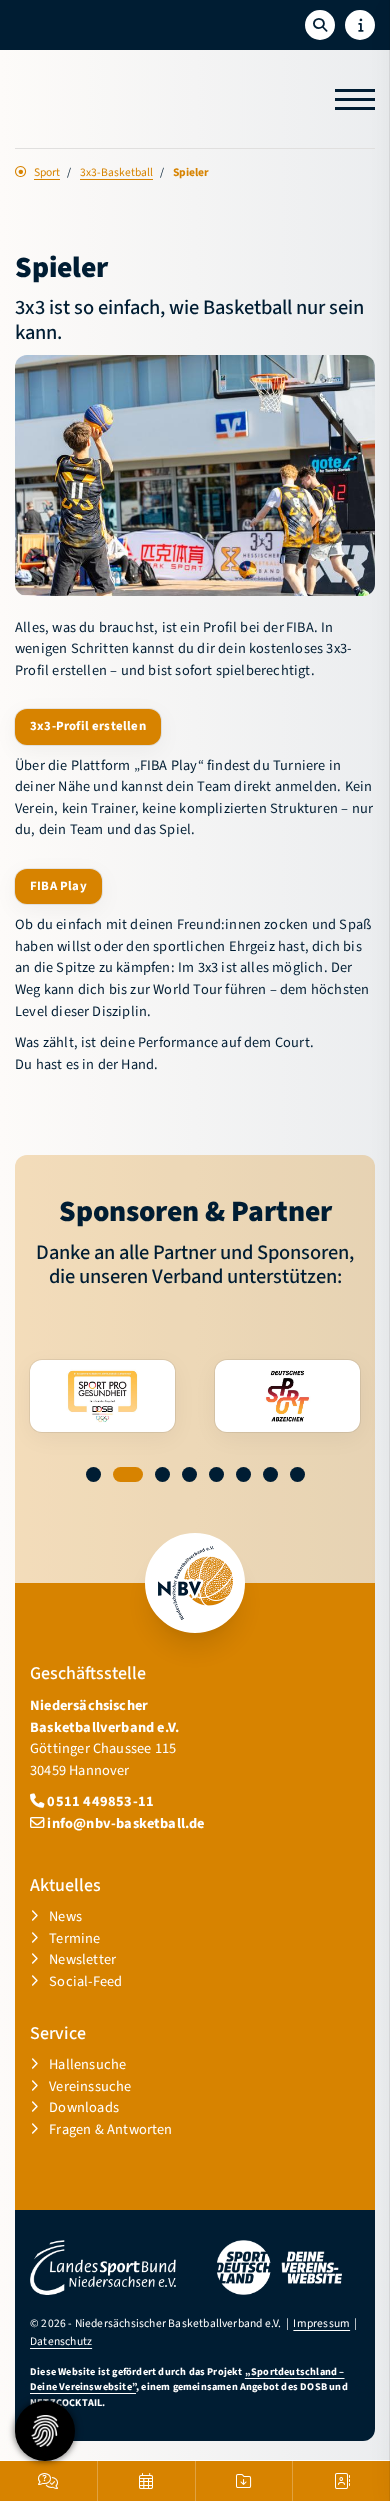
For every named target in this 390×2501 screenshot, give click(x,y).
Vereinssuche (90, 2086)
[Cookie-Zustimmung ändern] (45, 2431)
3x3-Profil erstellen (88, 726)
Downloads (84, 2107)
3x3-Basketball (116, 172)
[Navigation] (347, 99)
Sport (47, 172)
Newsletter (82, 1959)
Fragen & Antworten (110, 2129)
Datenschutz (61, 2341)
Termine (74, 1938)
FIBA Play (58, 886)
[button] (93, 1474)
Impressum (321, 2323)
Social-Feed (85, 1981)
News (65, 1916)
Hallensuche (87, 2064)
